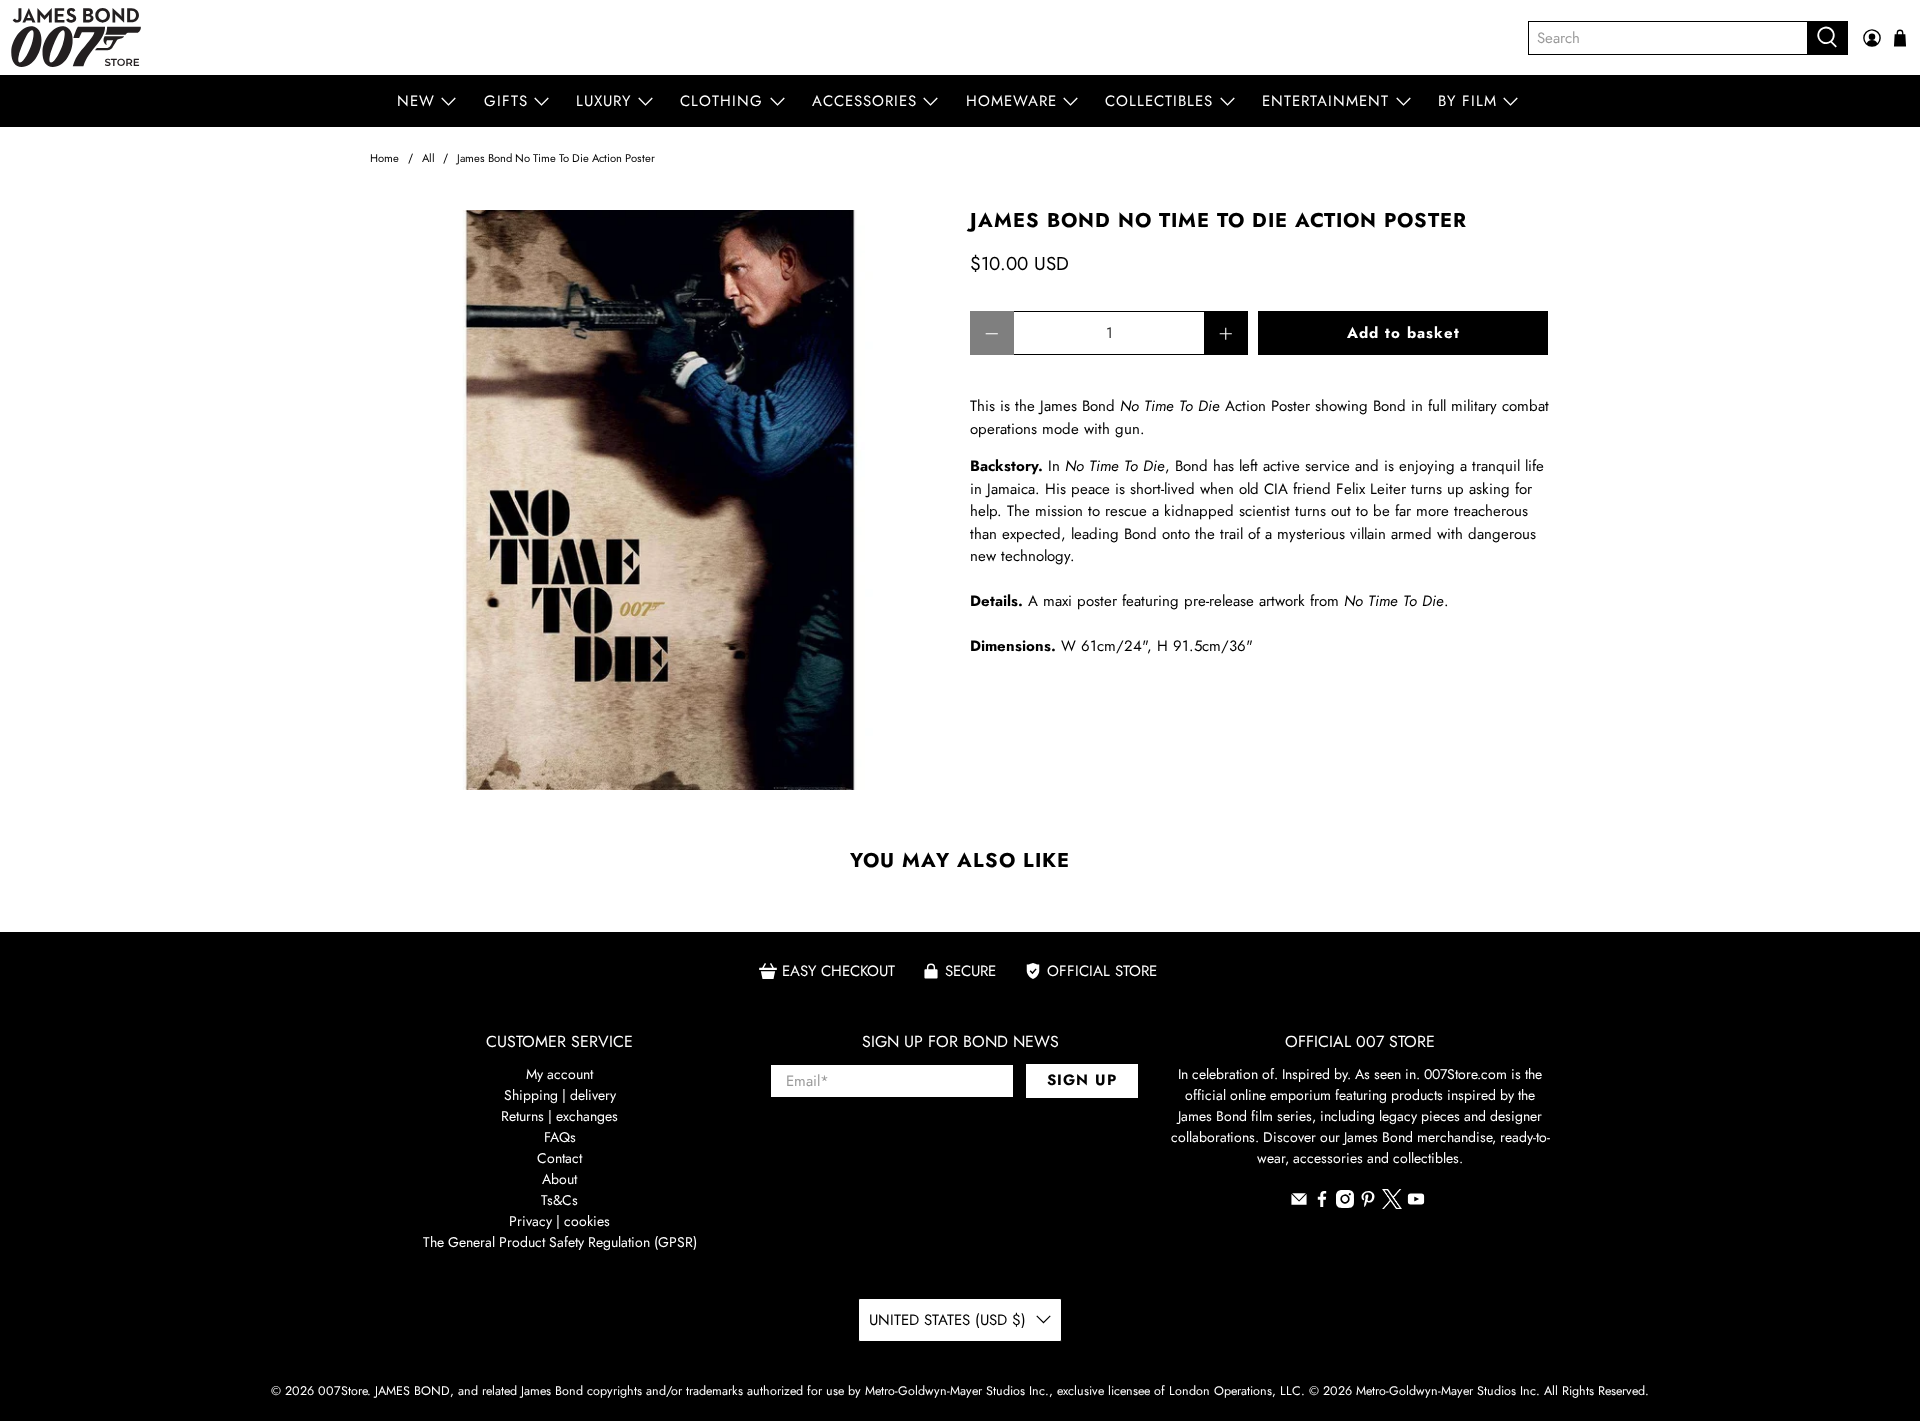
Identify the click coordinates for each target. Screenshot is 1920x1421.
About (559, 1179)
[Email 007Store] (1299, 1203)
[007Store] (76, 37)
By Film (1467, 101)
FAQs (560, 1137)
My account (559, 1074)
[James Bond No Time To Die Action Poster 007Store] (660, 500)
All (428, 158)
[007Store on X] (1392, 1204)
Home (384, 158)
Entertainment (1325, 101)
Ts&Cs (559, 1200)
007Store (342, 1391)
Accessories (864, 101)
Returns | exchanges (559, 1116)
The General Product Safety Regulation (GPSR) (560, 1242)
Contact (559, 1158)
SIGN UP (1082, 1080)
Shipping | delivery (560, 1095)
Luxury (603, 101)
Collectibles (1159, 101)
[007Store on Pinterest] (1368, 1203)
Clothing (721, 101)
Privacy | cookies (559, 1221)
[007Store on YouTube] (1416, 1203)
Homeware (1011, 101)
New (416, 101)
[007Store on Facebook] (1322, 1203)
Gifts (506, 101)
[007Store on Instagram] (1345, 1203)
